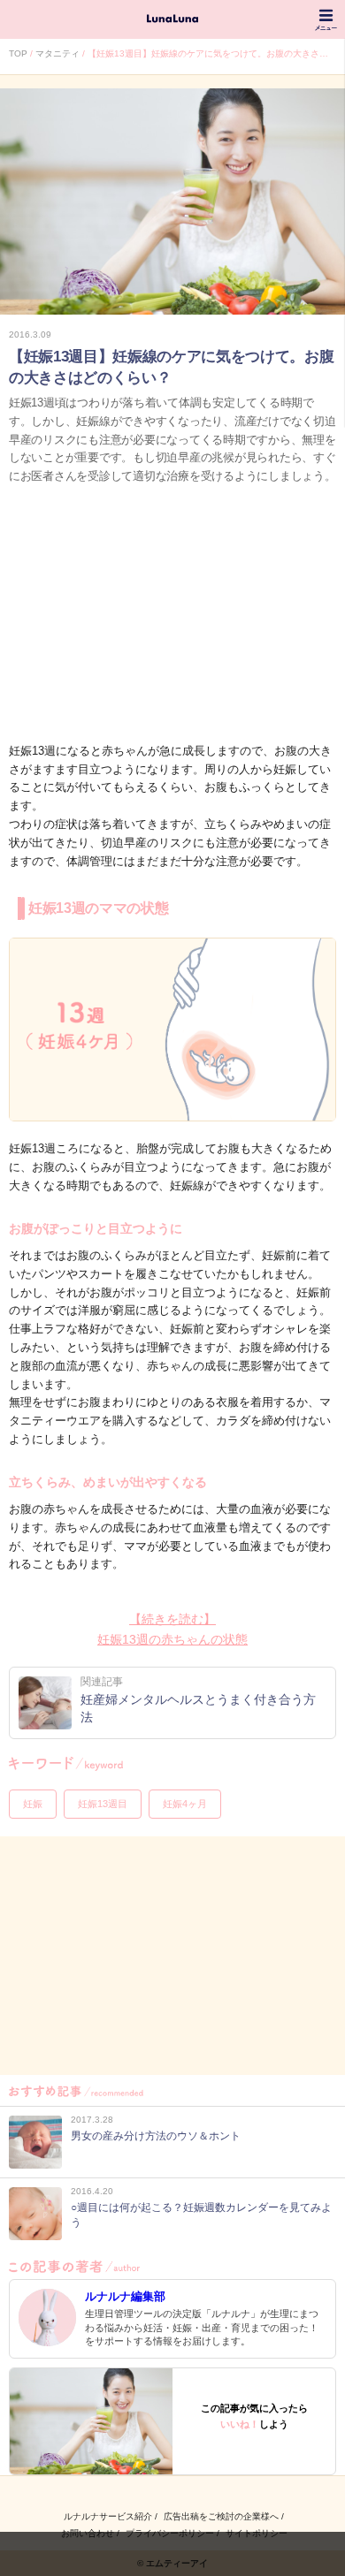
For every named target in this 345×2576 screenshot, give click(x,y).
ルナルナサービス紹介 (108, 2516)
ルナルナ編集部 (125, 2296)
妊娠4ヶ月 (185, 1804)
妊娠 (33, 1804)
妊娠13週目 (103, 1804)
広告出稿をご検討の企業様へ (221, 2516)
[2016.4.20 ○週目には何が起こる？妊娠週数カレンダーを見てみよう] (172, 2235)
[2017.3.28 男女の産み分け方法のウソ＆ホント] (125, 2164)
